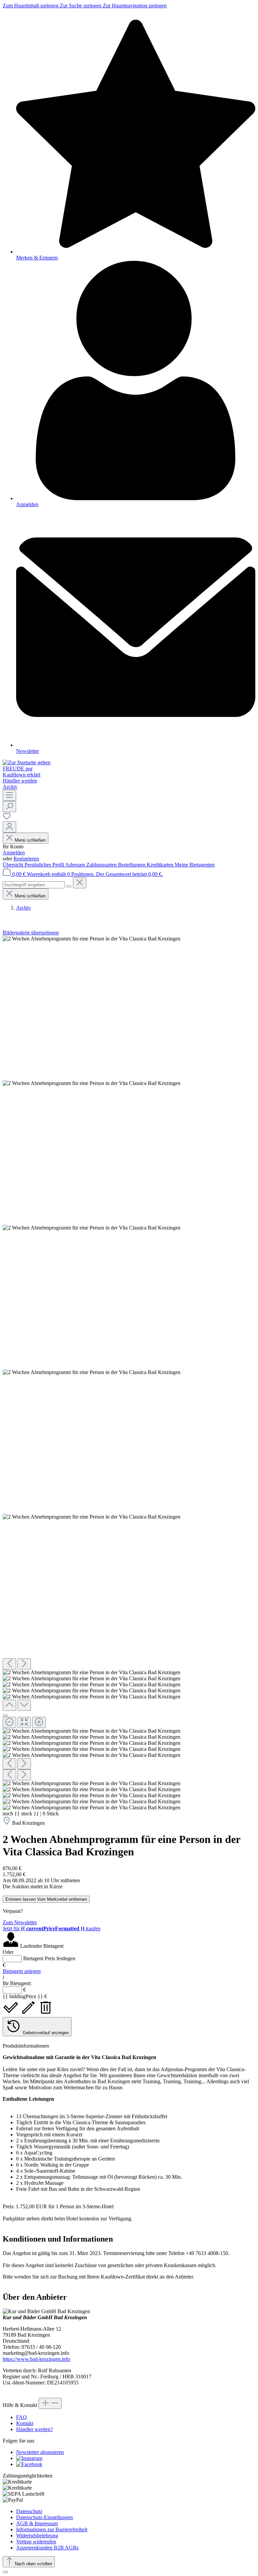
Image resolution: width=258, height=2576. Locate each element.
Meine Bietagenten (195, 865)
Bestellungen (132, 865)
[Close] (5, 1716)
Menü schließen (30, 840)
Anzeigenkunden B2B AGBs (47, 2548)
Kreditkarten (161, 865)
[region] (129, 1373)
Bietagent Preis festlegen (49, 1958)
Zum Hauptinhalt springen (31, 6)
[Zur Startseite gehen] (27, 762)
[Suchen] (9, 807)
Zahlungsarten (102, 865)
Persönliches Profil (45, 865)
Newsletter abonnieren (40, 2452)
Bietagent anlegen (22, 1971)
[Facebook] (29, 2464)
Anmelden (14, 853)
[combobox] (34, 885)
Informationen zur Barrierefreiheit (52, 2529)
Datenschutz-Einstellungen (45, 2517)
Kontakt (25, 2423)
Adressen (76, 865)
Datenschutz (29, 2511)
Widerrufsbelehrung (37, 2535)
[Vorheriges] (9, 1664)
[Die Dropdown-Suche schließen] (80, 883)
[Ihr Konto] (9, 827)
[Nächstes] (24, 1664)
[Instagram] (29, 2458)
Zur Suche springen (81, 6)
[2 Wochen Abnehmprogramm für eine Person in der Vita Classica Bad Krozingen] (92, 939)
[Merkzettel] (7, 818)
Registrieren (26, 859)
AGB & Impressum (37, 2523)
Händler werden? (34, 2429)
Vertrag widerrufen (36, 2542)
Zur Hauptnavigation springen (135, 6)
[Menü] (9, 795)
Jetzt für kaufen (52, 1928)
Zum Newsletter (20, 1922)
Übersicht (14, 865)
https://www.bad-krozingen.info (36, 2359)
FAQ (21, 2417)
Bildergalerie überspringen (31, 933)
